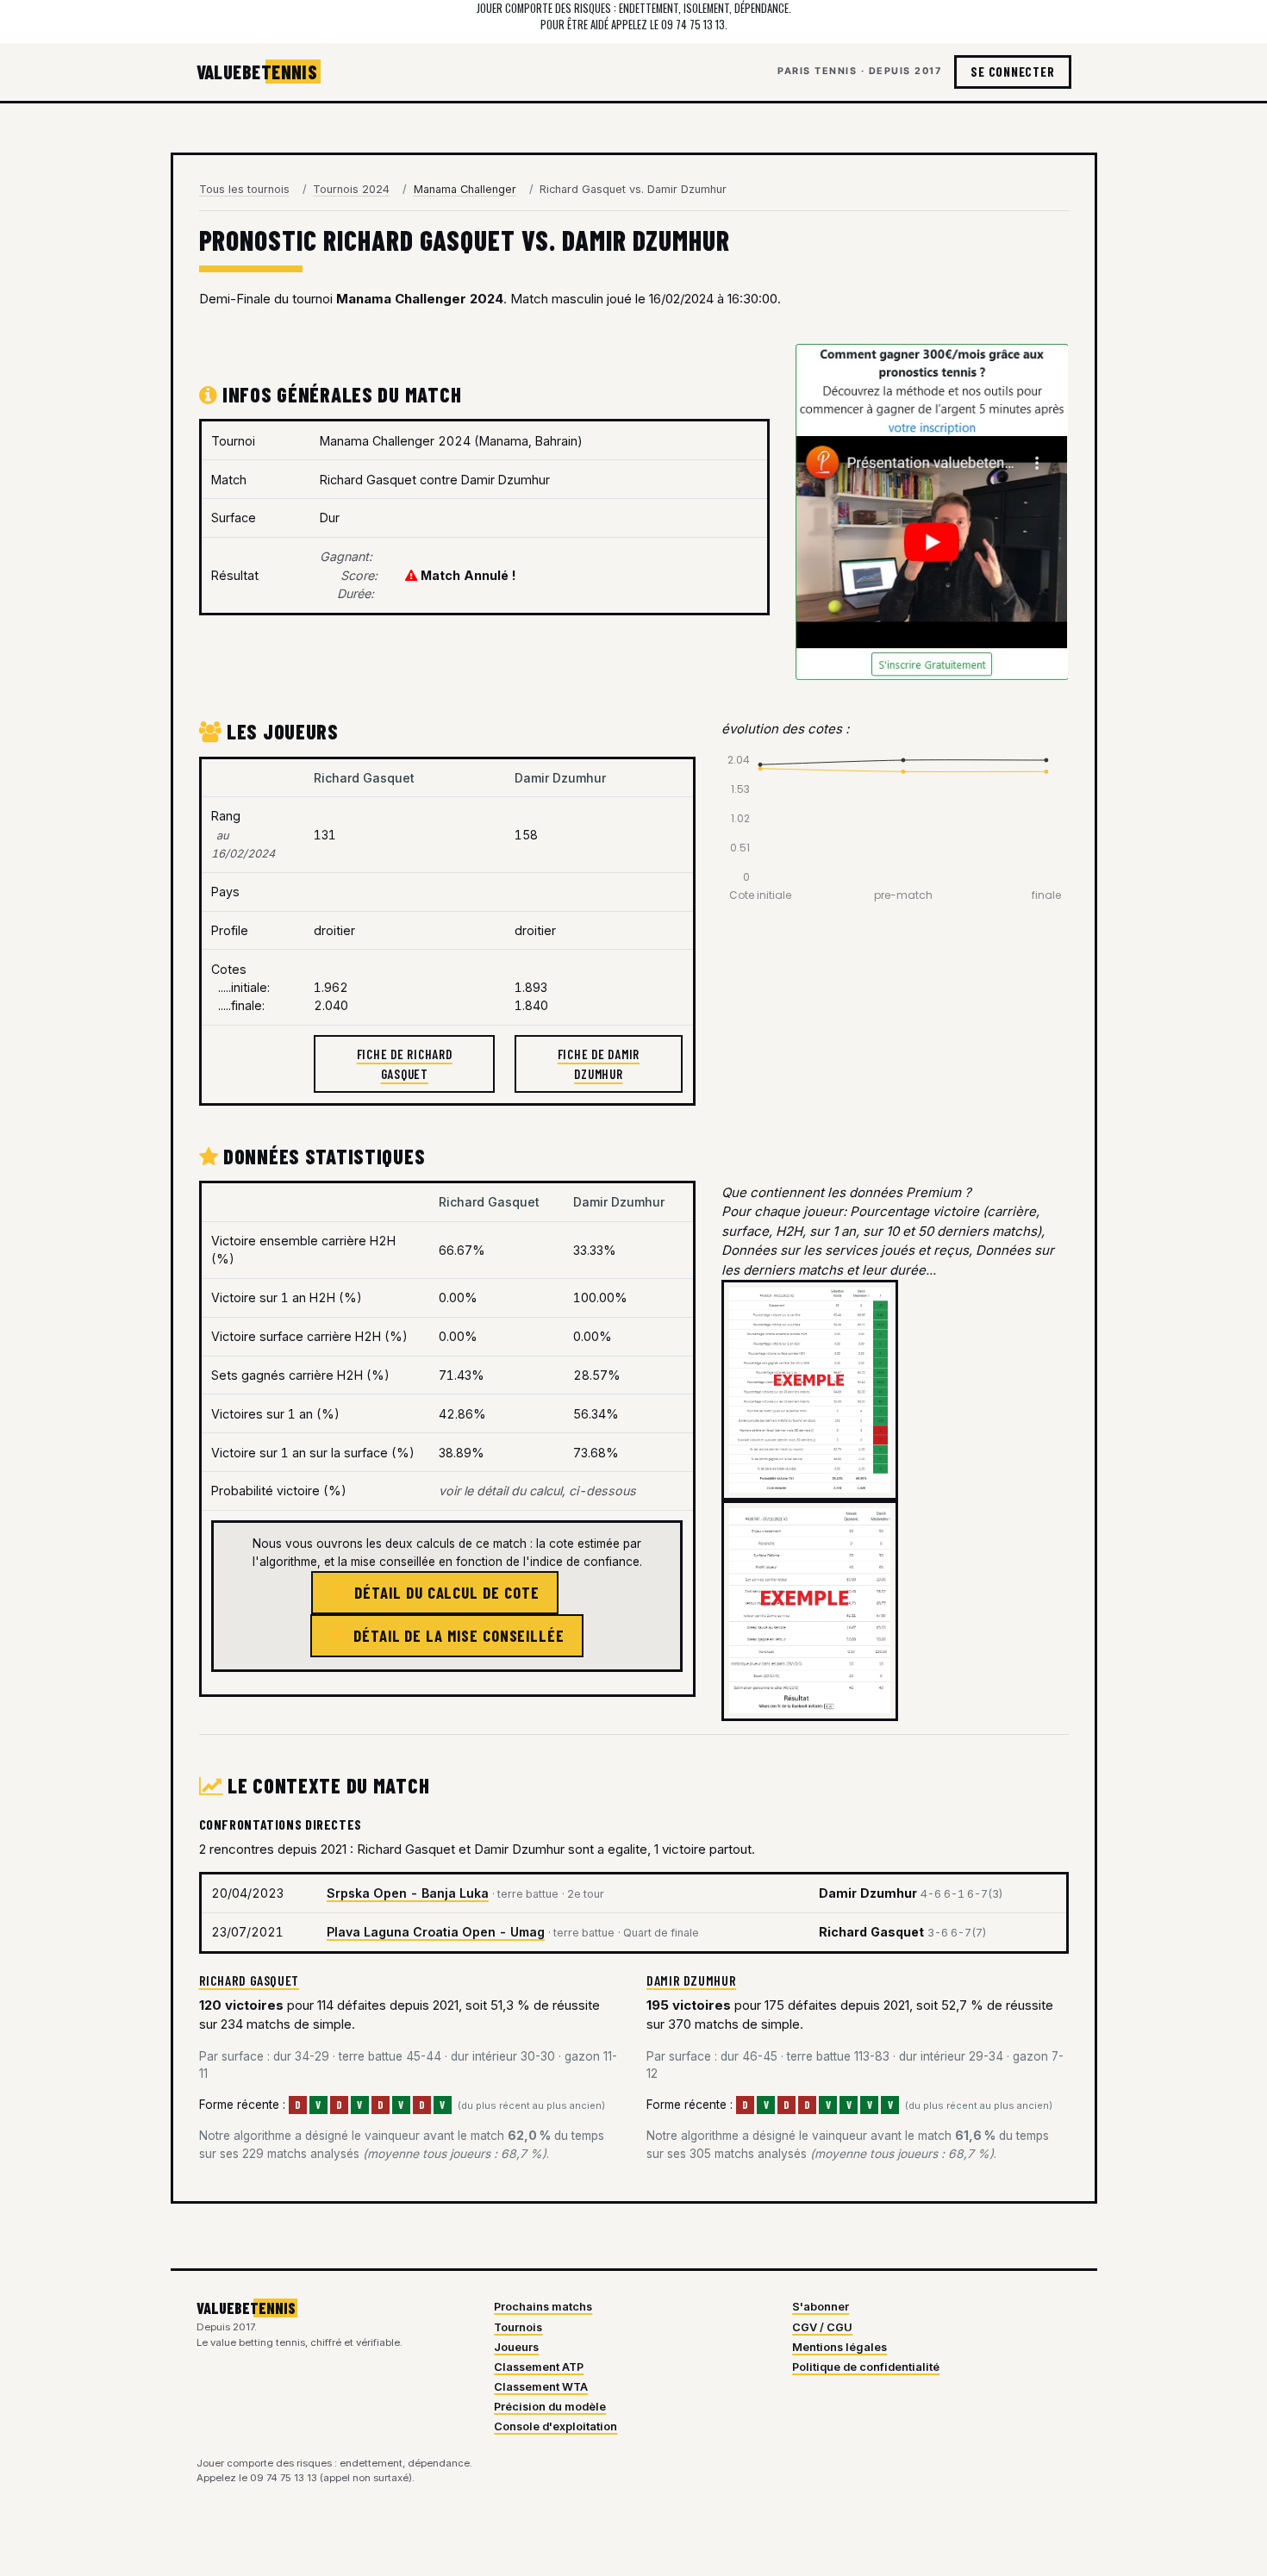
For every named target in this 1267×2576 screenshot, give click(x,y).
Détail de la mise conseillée (457, 1635)
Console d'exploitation (555, 2426)
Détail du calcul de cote (444, 1592)
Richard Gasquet (249, 1980)
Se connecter (1012, 72)
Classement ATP (539, 2367)
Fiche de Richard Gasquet (405, 1064)
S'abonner (821, 2307)
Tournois (518, 2327)
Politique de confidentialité (866, 2367)
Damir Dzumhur (691, 1980)
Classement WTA (541, 2387)
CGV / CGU (822, 2327)
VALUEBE (257, 72)
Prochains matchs (543, 2307)
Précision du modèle (550, 2407)
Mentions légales (839, 2347)
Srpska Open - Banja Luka (408, 1893)
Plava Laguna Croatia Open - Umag (436, 1932)
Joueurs (516, 2347)
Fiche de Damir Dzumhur (599, 1064)
